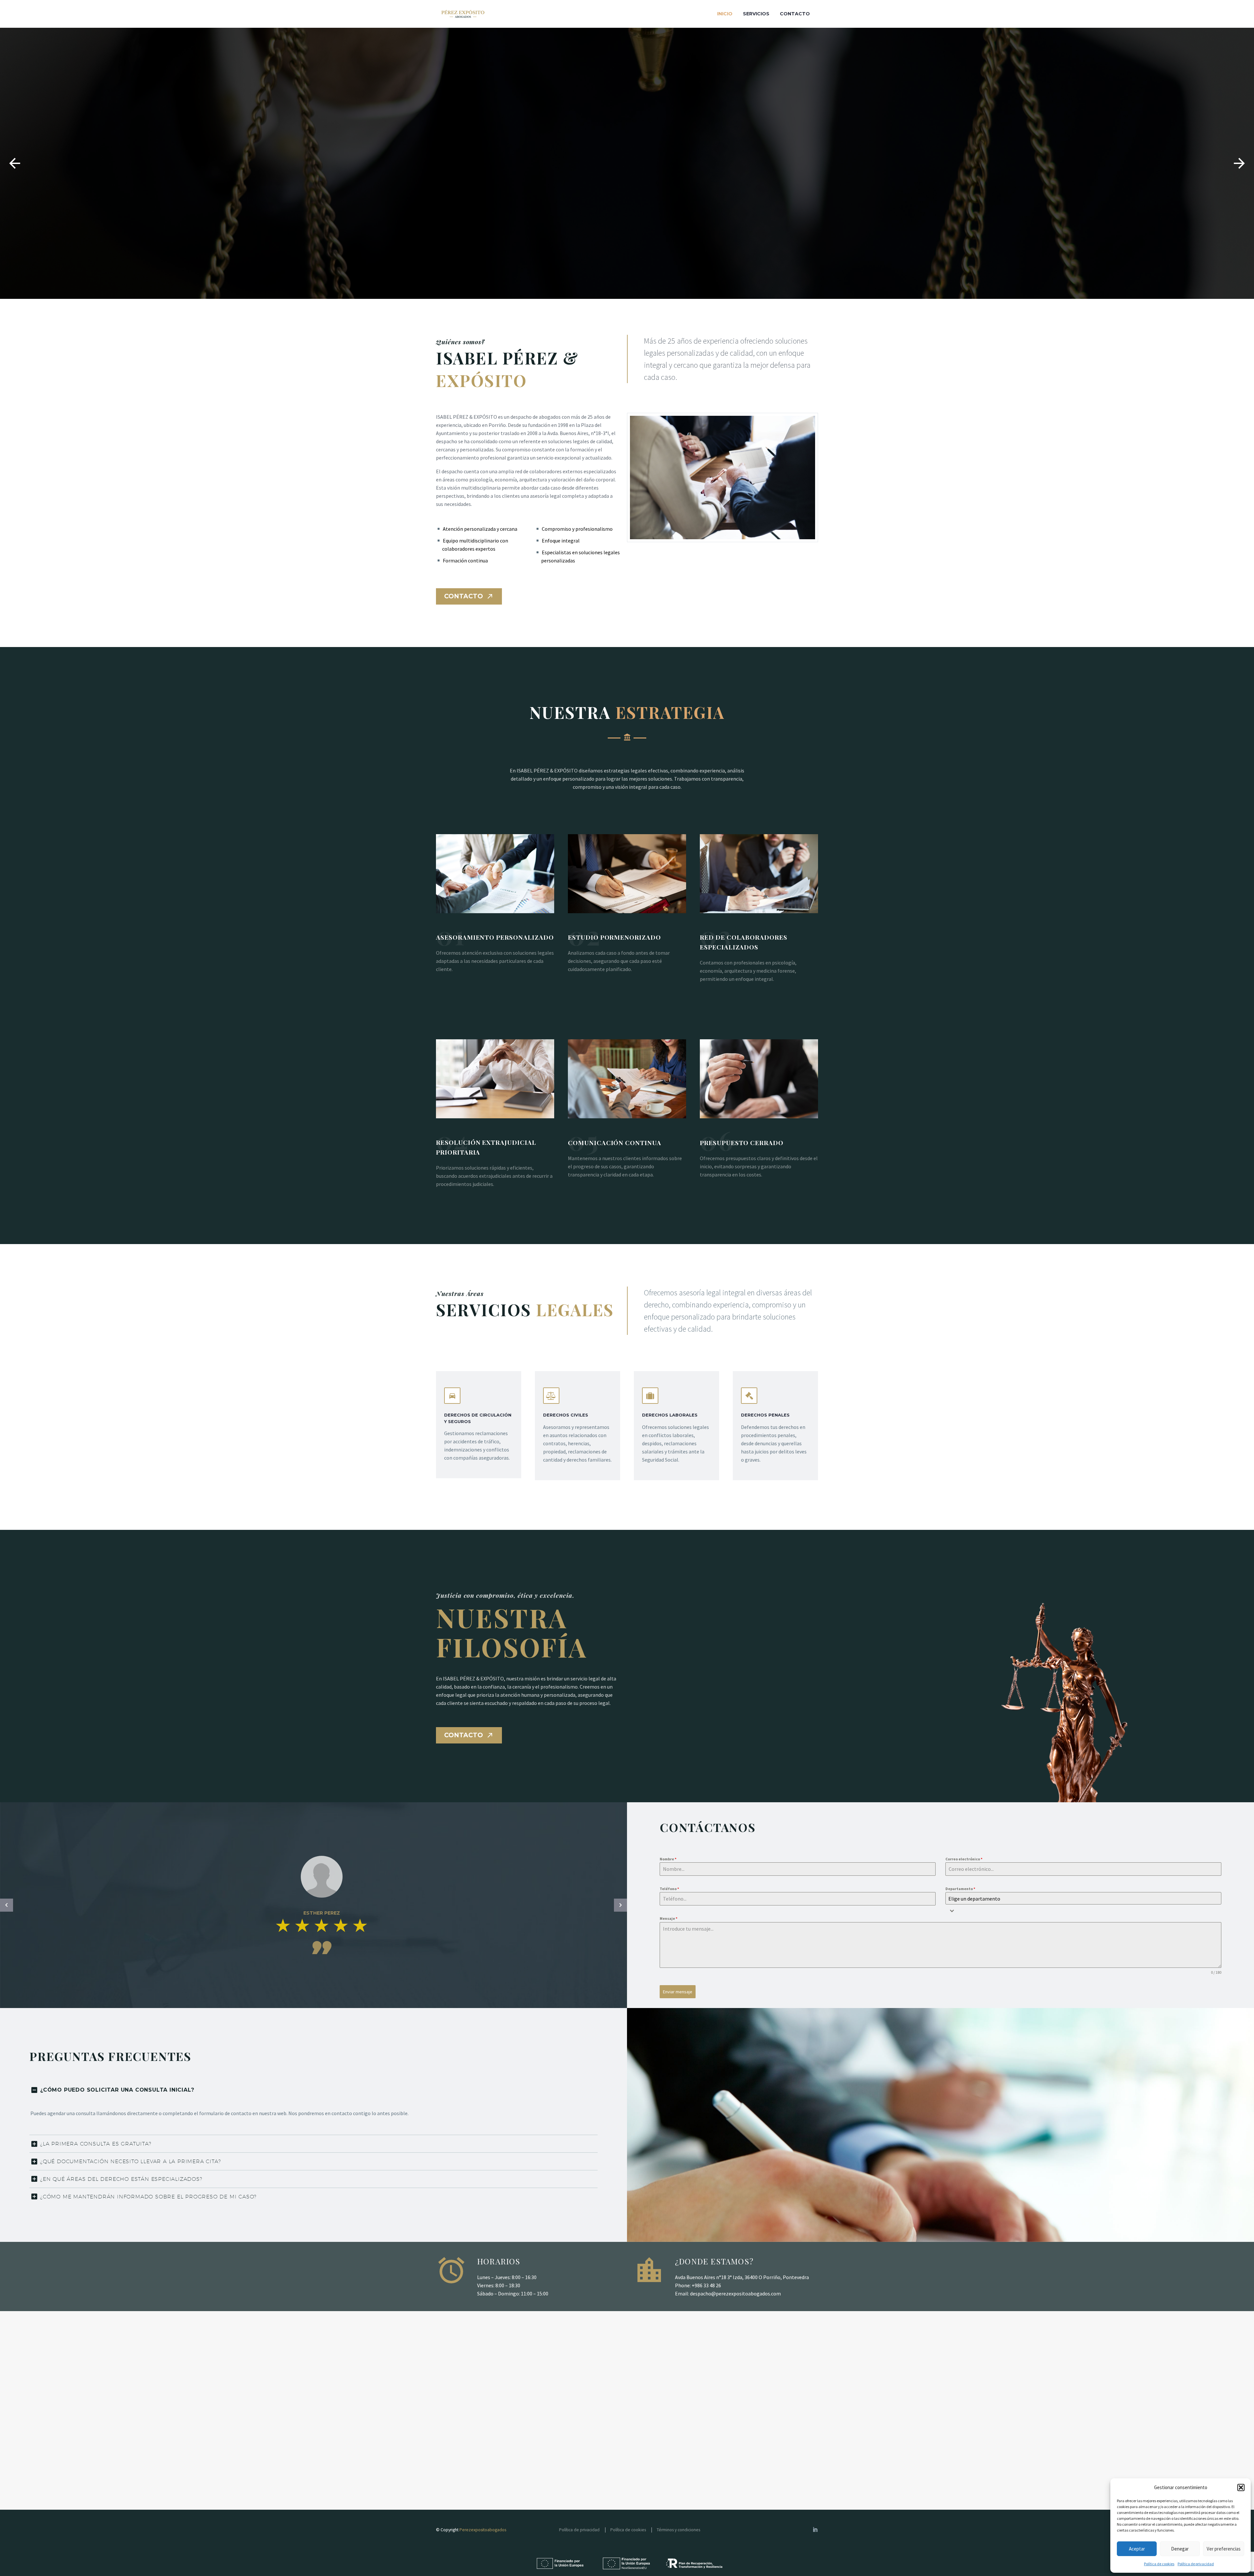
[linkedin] (815, 2529)
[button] (1241, 2487)
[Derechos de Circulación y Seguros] (479, 1425)
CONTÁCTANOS (622, 222)
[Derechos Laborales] (676, 1426)
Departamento (960, 1889)
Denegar (1180, 2549)
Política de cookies (1159, 2564)
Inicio (725, 14)
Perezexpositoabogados (483, 2530)
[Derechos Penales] (775, 1426)
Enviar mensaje (678, 1992)
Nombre (668, 1859)
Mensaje (668, 1918)
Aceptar (1137, 2549)
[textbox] (1083, 1899)
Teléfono (669, 1889)
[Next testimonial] (620, 1905)
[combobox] (1083, 1898)
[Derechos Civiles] (578, 1426)
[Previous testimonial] (7, 1905)
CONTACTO (469, 596)
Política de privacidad (1196, 2564)
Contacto (795, 14)
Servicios (756, 14)
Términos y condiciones (678, 2530)
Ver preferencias (1224, 2549)
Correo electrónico (964, 1859)
